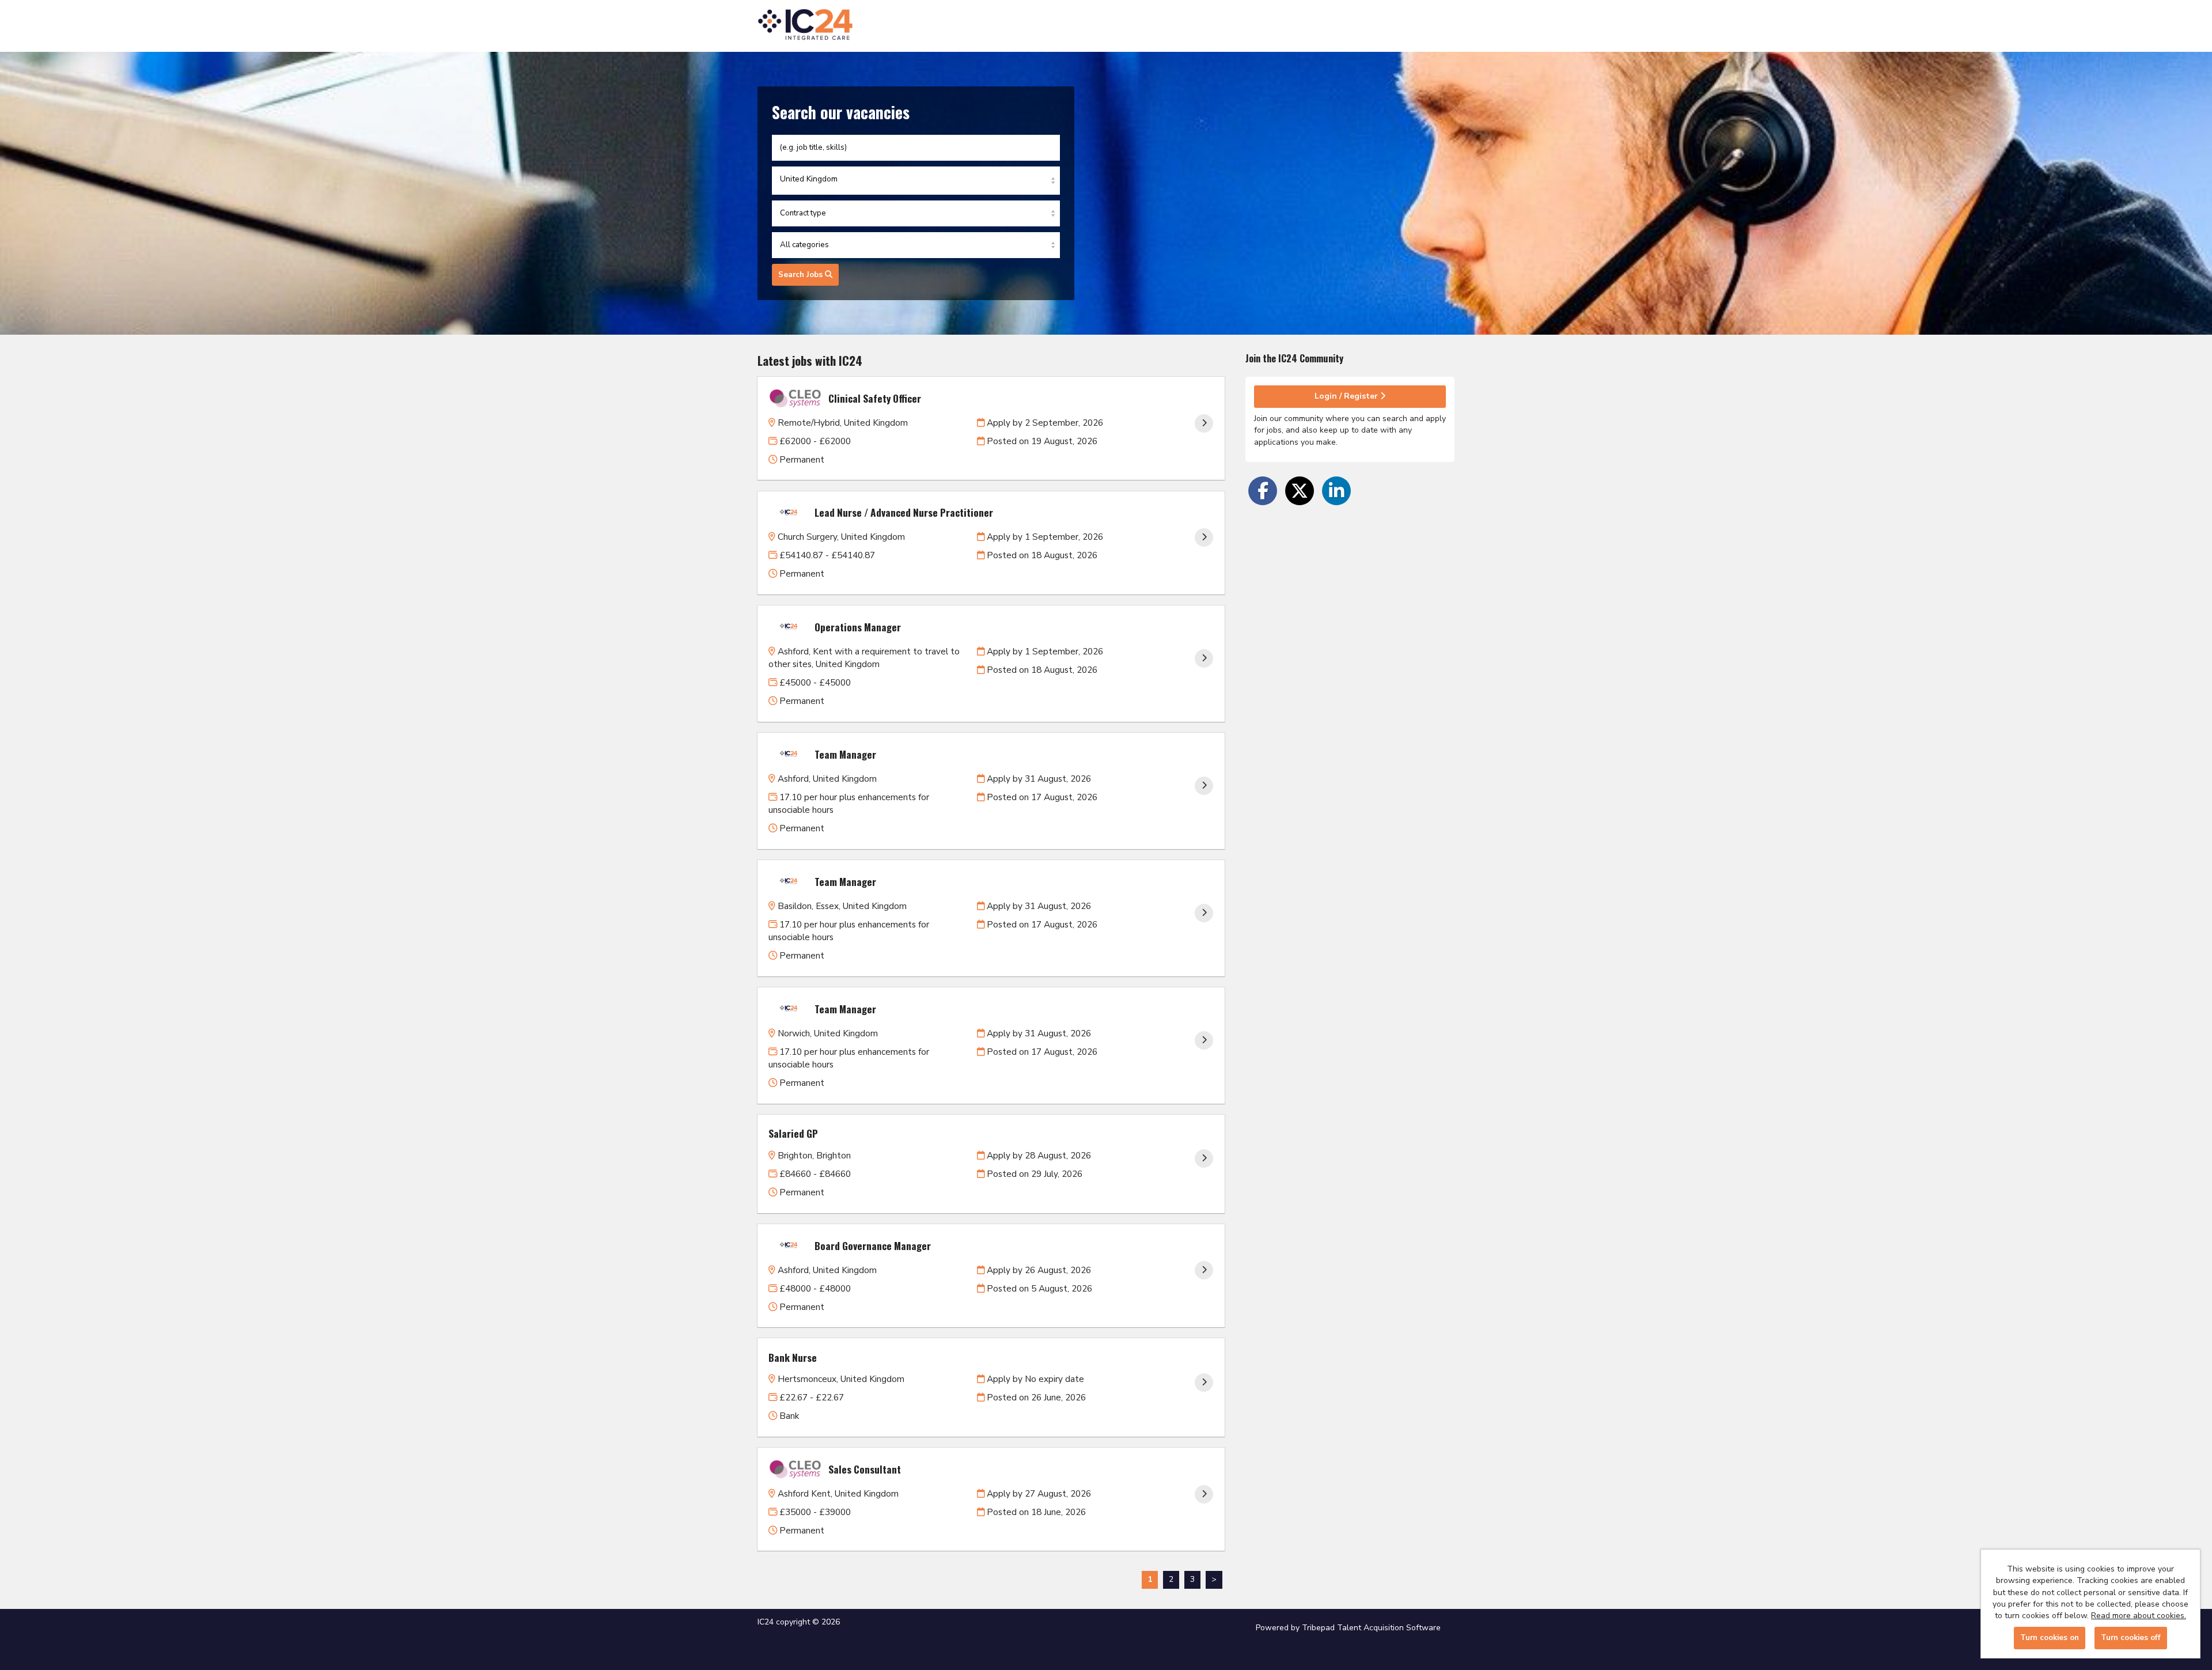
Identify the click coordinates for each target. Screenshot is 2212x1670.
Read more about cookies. (2139, 1616)
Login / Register (1347, 396)
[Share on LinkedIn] (1336, 491)
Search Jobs (802, 275)
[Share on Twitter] (1300, 491)
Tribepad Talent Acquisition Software (1371, 1628)
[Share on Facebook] (1263, 491)
